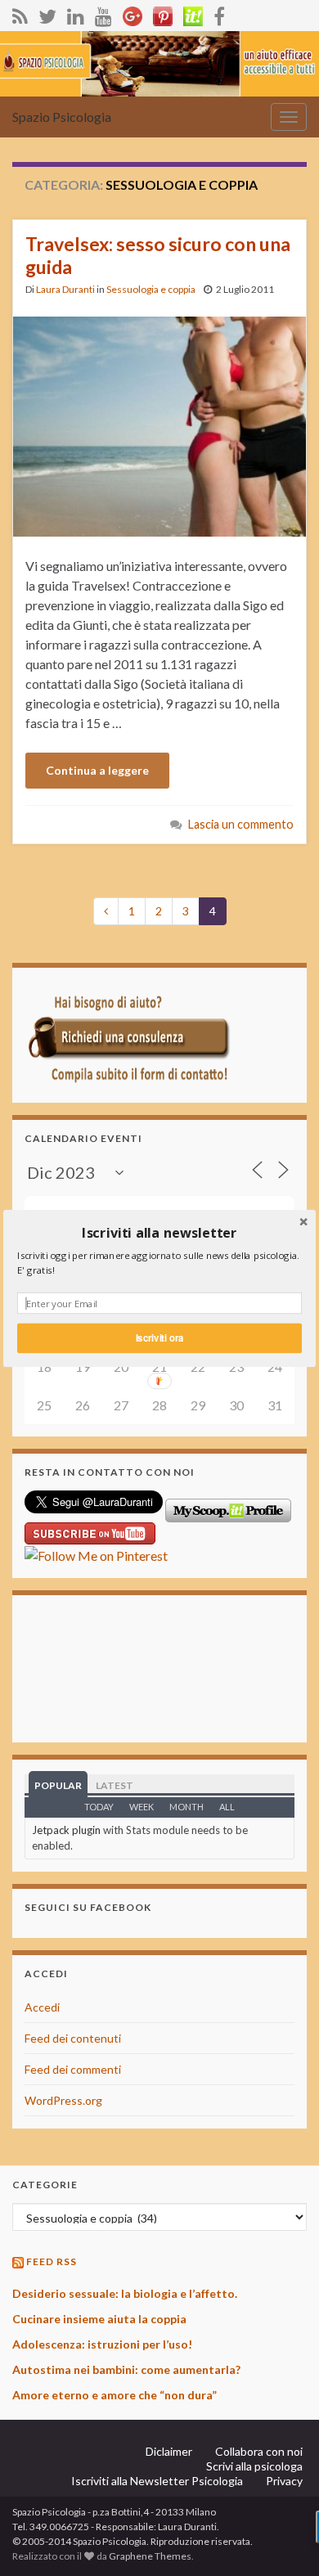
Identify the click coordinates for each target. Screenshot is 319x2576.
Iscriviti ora (160, 1337)
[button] (159, 1232)
